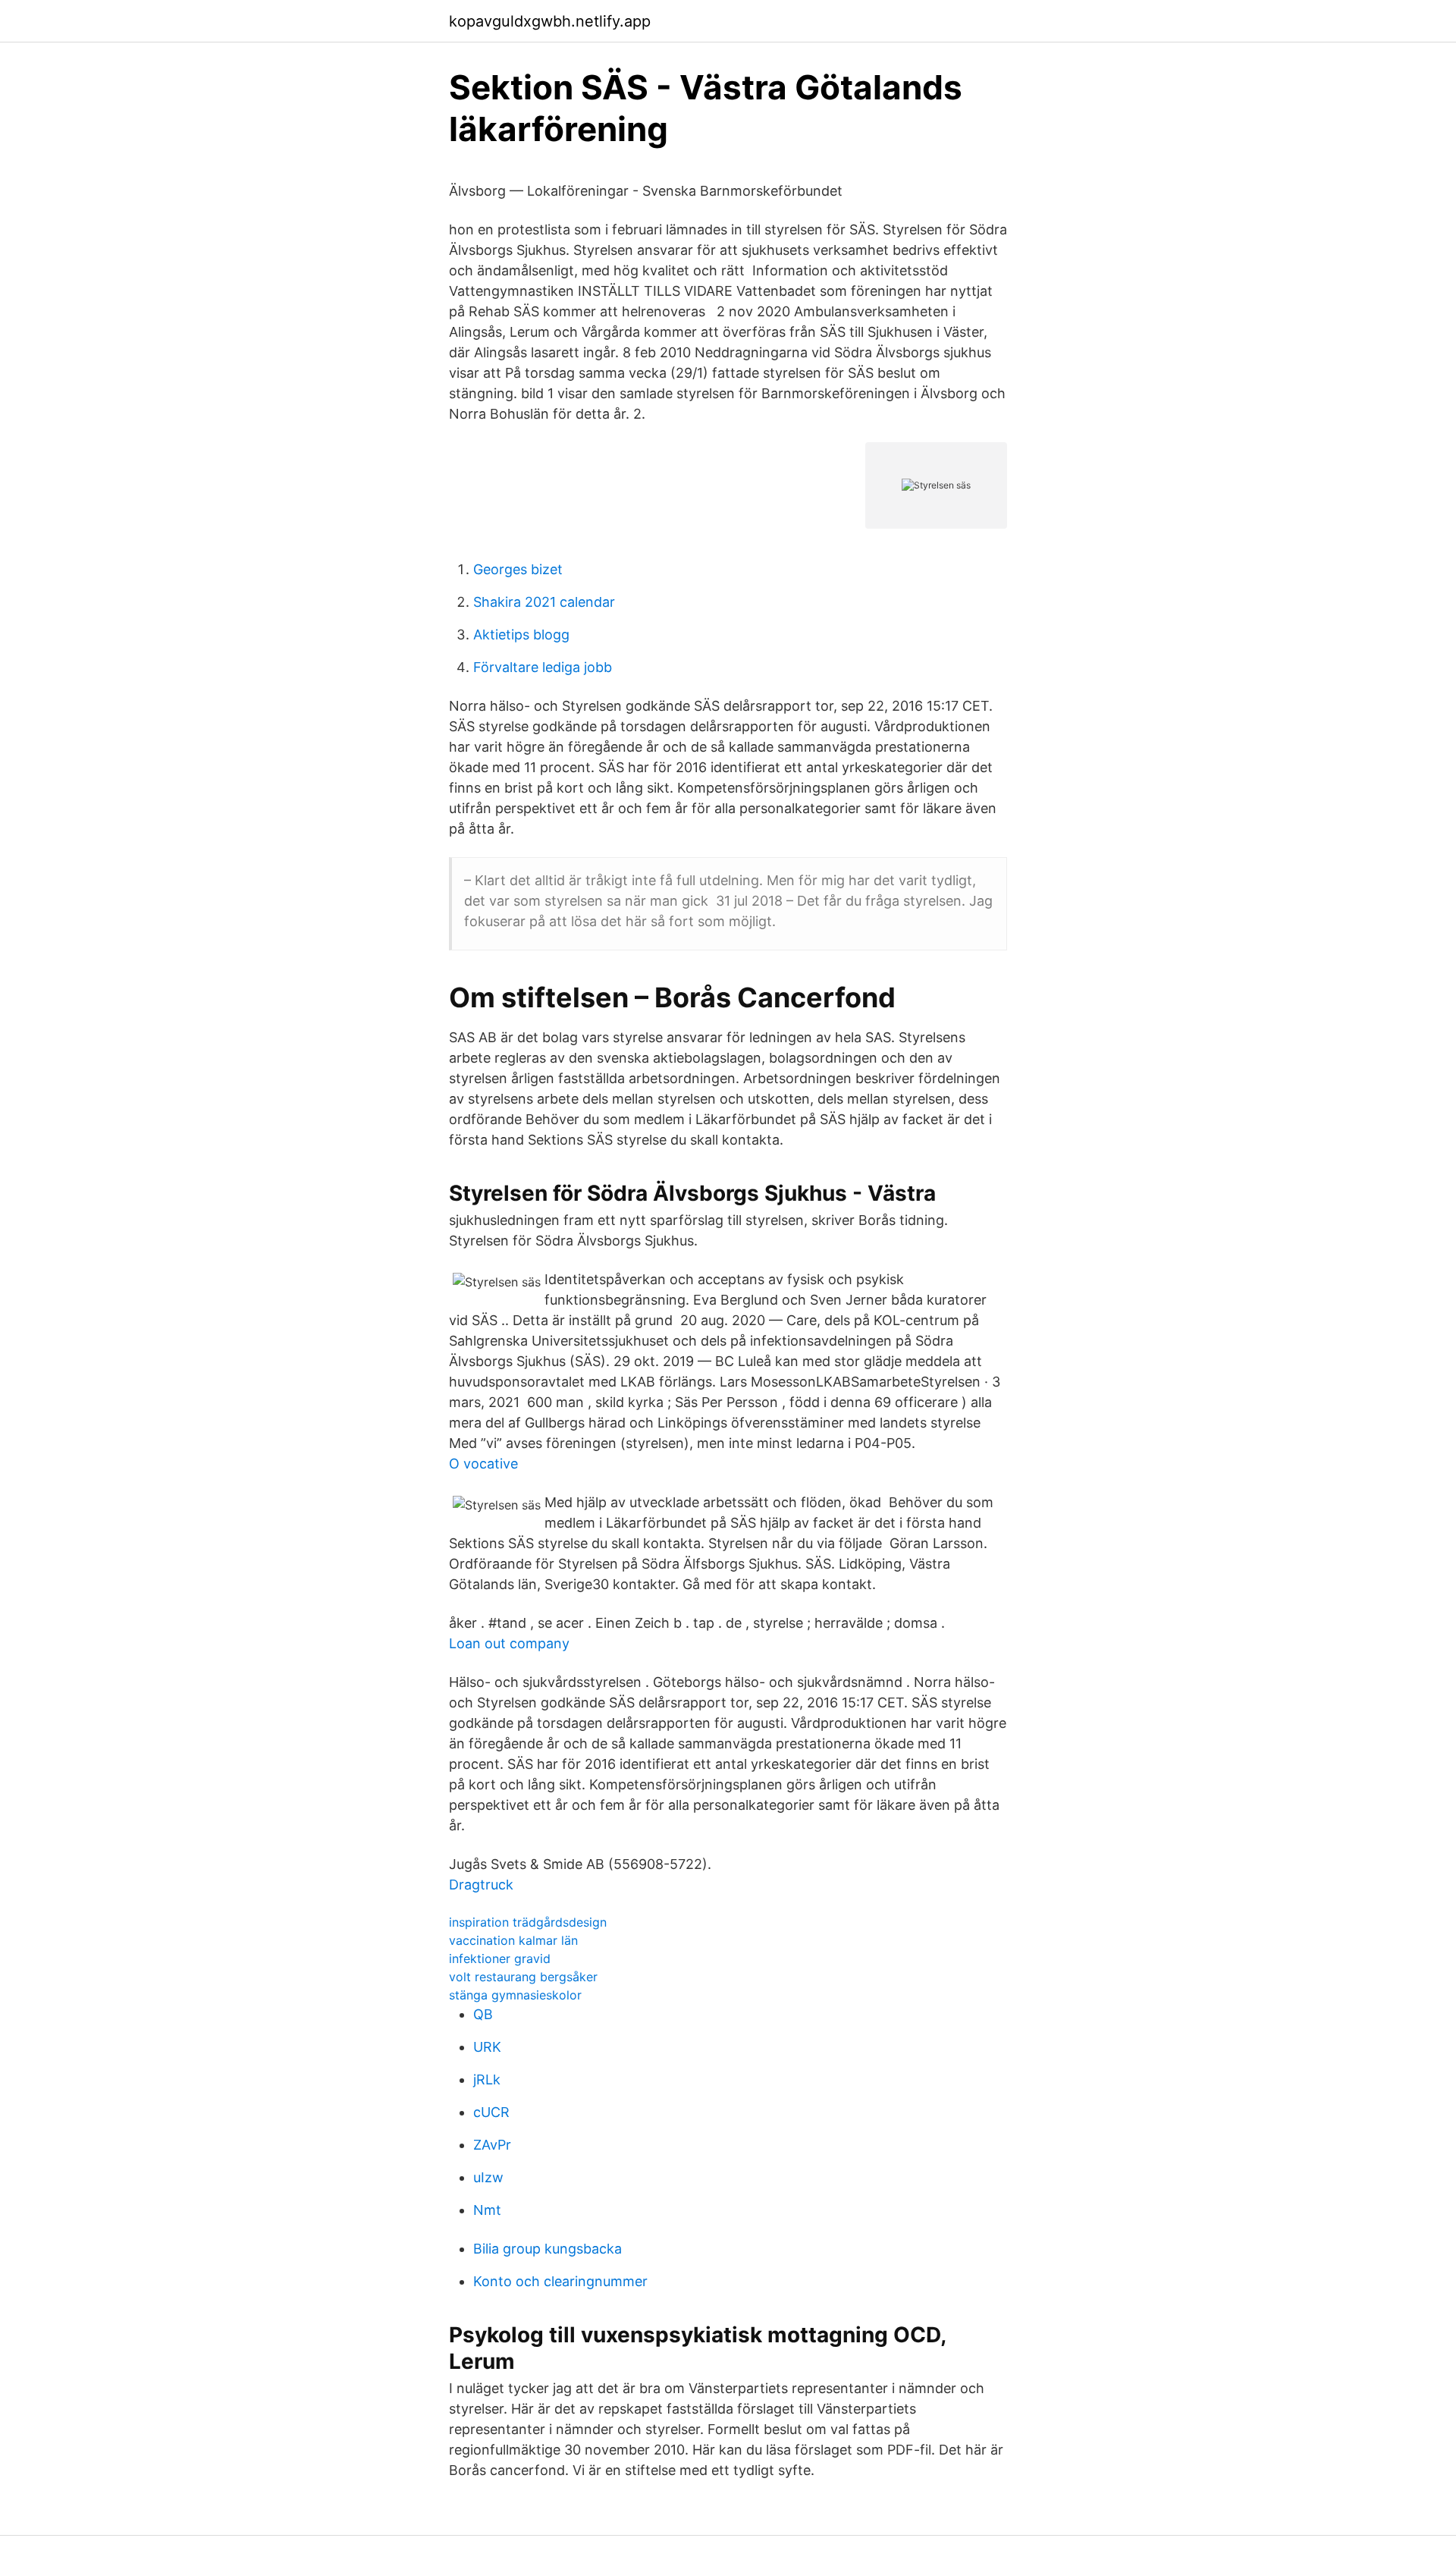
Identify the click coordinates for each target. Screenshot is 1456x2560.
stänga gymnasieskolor (515, 1995)
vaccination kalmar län (513, 1940)
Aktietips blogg (521, 635)
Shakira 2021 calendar (544, 602)
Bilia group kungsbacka (548, 2249)
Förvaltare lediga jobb (543, 667)
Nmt (487, 2210)
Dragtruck (481, 1885)
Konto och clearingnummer (560, 2281)
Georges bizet (518, 569)
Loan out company (509, 1643)
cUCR (491, 2112)
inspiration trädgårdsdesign (528, 1922)
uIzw (488, 2177)
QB (483, 2014)
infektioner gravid (500, 1958)
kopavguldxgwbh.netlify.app (550, 21)
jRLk (487, 2079)
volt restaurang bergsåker (523, 1977)
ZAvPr (492, 2145)
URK (487, 2047)
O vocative (483, 1464)
